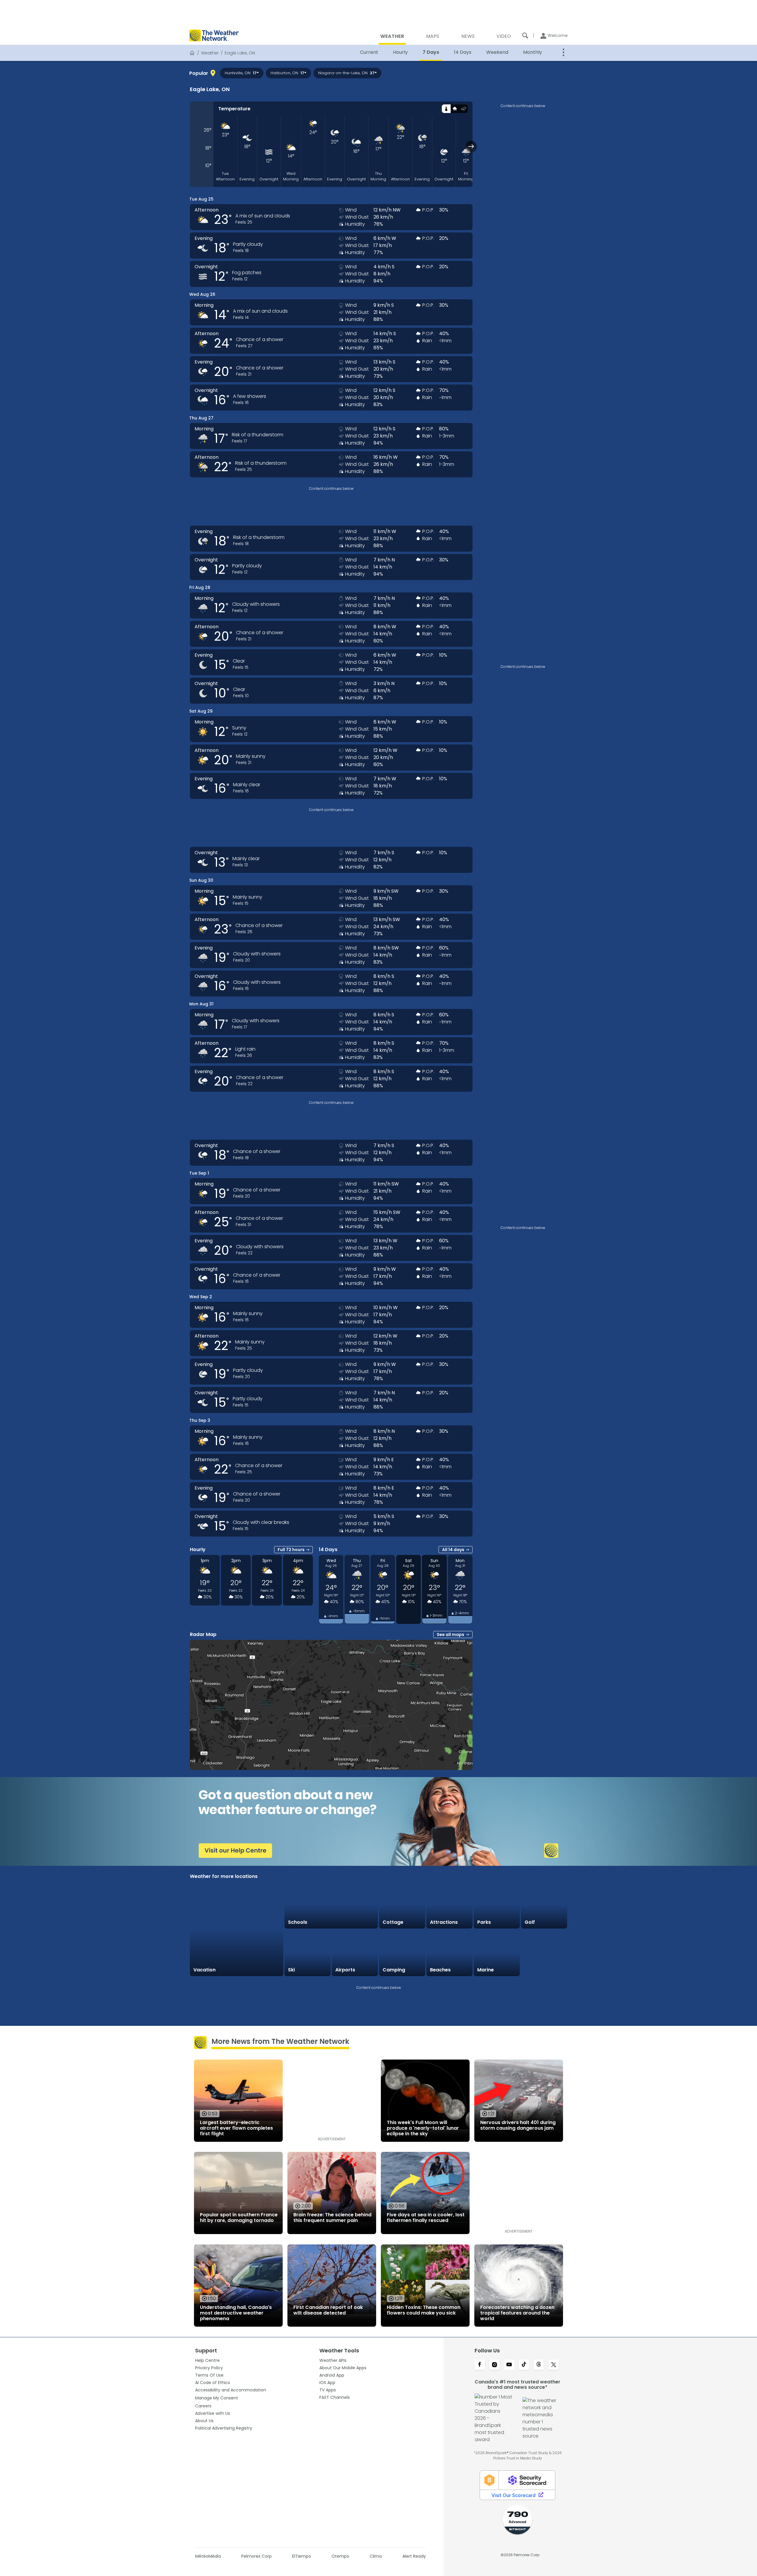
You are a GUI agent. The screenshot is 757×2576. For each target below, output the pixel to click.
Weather (210, 53)
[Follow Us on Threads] (539, 2365)
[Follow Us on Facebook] (480, 2365)
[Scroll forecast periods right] (471, 146)
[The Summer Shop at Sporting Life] (544, 1953)
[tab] (446, 109)
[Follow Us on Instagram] (494, 2365)
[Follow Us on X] (554, 2365)
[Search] (525, 35)
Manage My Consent (217, 2398)
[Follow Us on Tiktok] (524, 2365)
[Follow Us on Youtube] (509, 2365)
